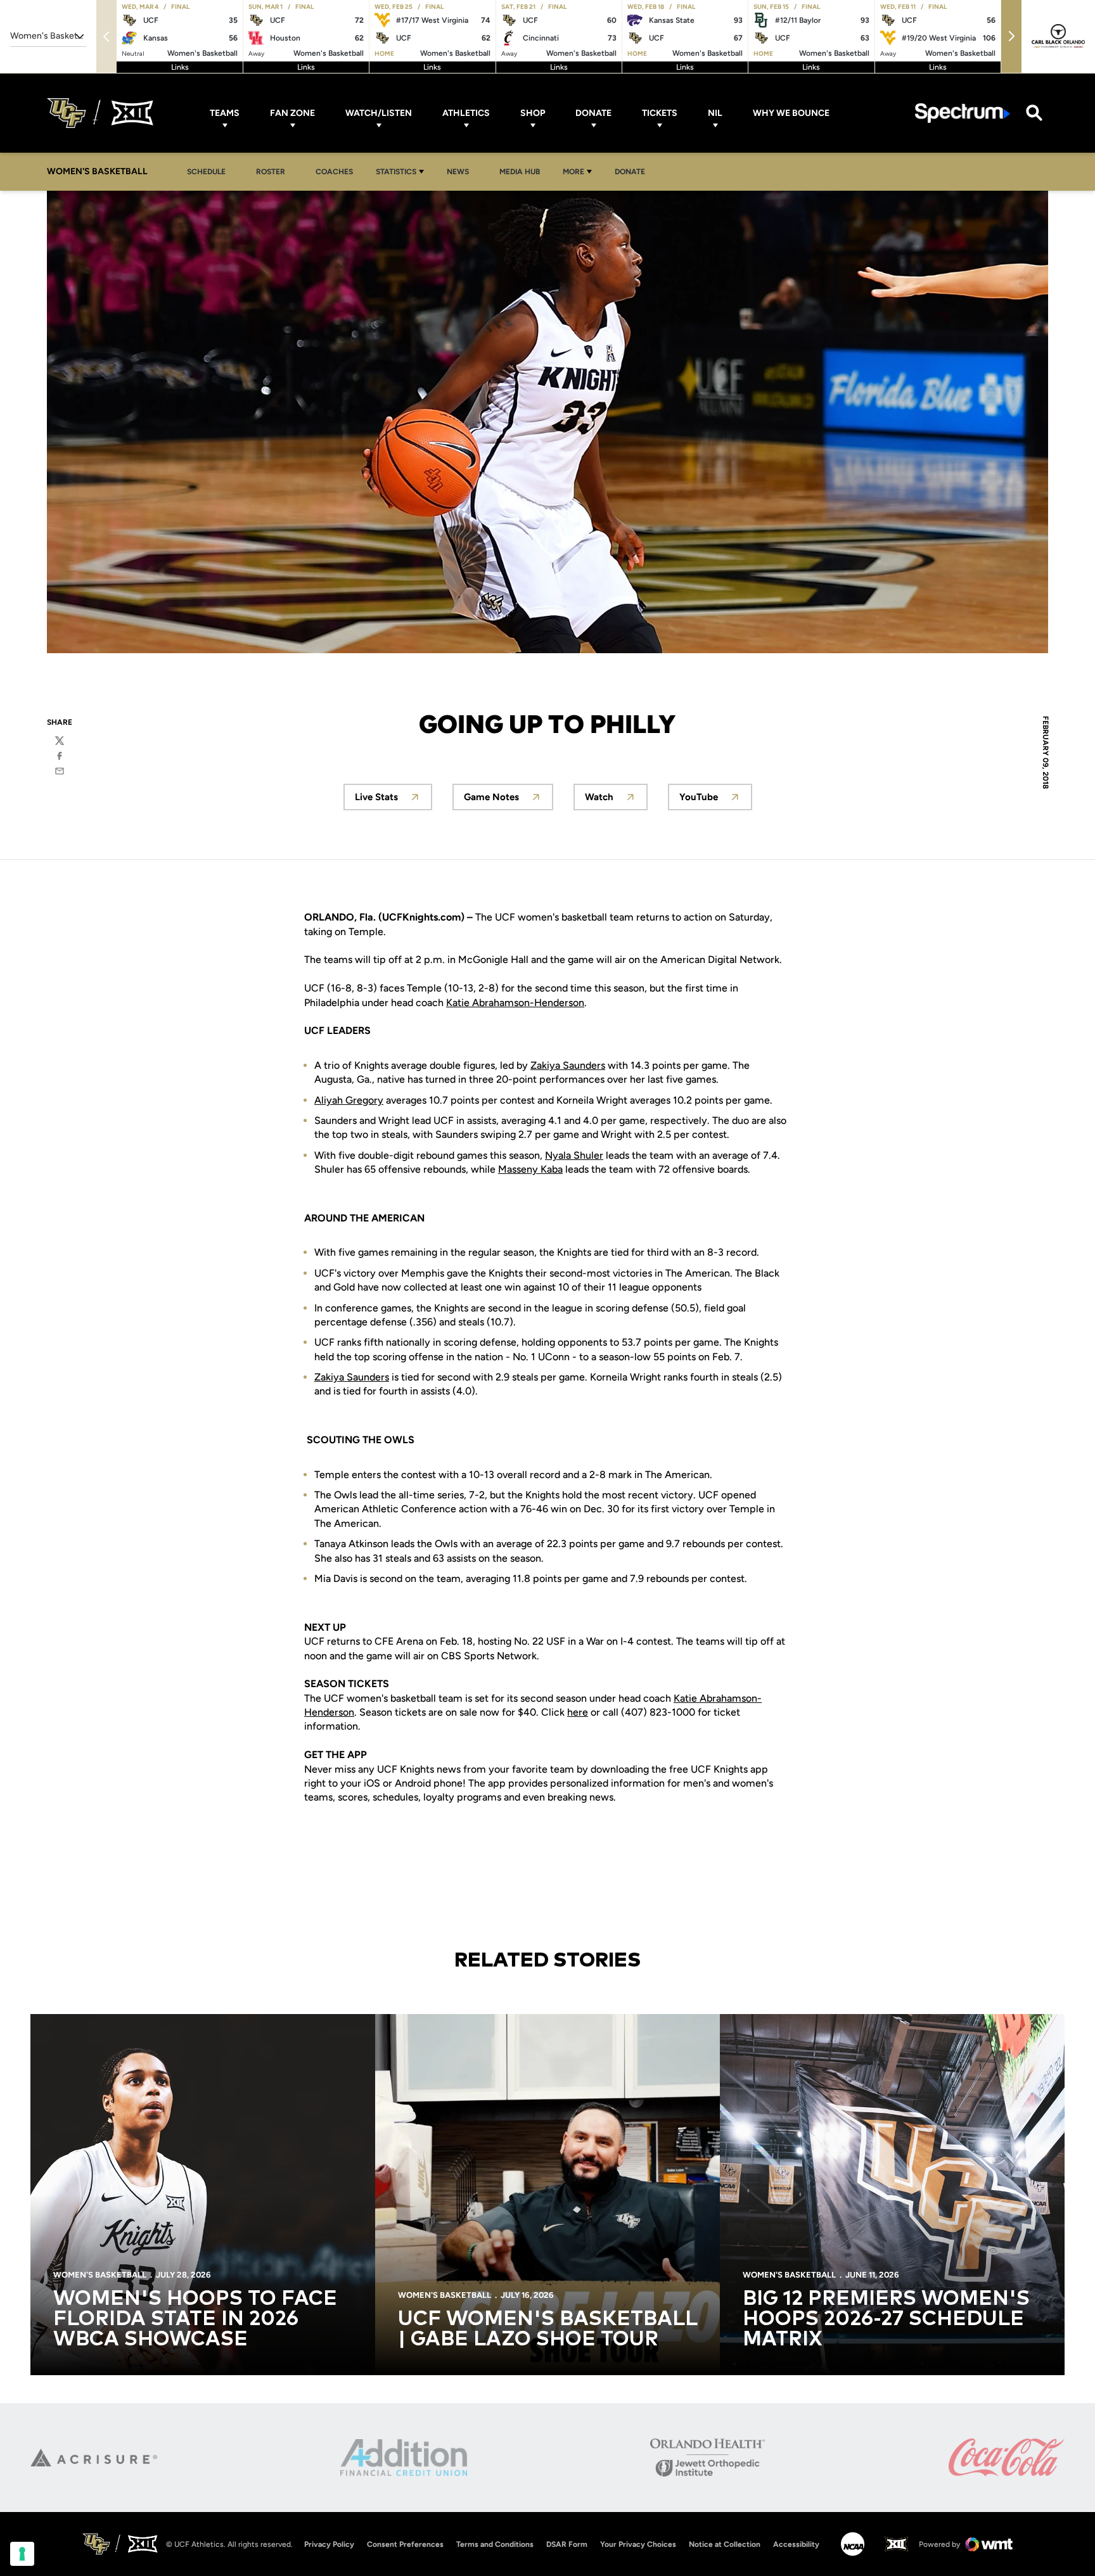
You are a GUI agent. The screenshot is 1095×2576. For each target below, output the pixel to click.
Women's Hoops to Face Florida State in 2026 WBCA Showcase (195, 2319)
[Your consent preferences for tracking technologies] (22, 2554)
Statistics (396, 172)
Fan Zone (292, 113)
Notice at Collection (725, 2544)
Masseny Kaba (530, 1169)
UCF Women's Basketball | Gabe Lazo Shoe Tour (547, 2330)
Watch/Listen (379, 113)
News (461, 171)
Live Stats (394, 800)
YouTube (716, 800)
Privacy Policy (329, 2544)
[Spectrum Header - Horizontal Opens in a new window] (963, 113)
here (578, 1712)
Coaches (334, 172)
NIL (715, 113)
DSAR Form (567, 2544)
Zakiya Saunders (568, 1065)
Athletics (466, 113)
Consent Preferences (405, 2544)
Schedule (206, 172)
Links (180, 67)
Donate (593, 113)
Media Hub (523, 171)
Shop (533, 113)
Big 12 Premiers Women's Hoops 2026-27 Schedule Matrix (886, 2319)
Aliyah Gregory (349, 1100)
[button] (1011, 36)
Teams (225, 113)
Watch (616, 800)
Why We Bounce (791, 113)
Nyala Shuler (574, 1155)
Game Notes (509, 800)
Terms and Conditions (495, 2544)
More (573, 172)
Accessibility (796, 2544)
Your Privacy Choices (638, 2544)
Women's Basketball (100, 2275)
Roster (271, 172)
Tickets (660, 113)
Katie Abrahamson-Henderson (515, 1003)
